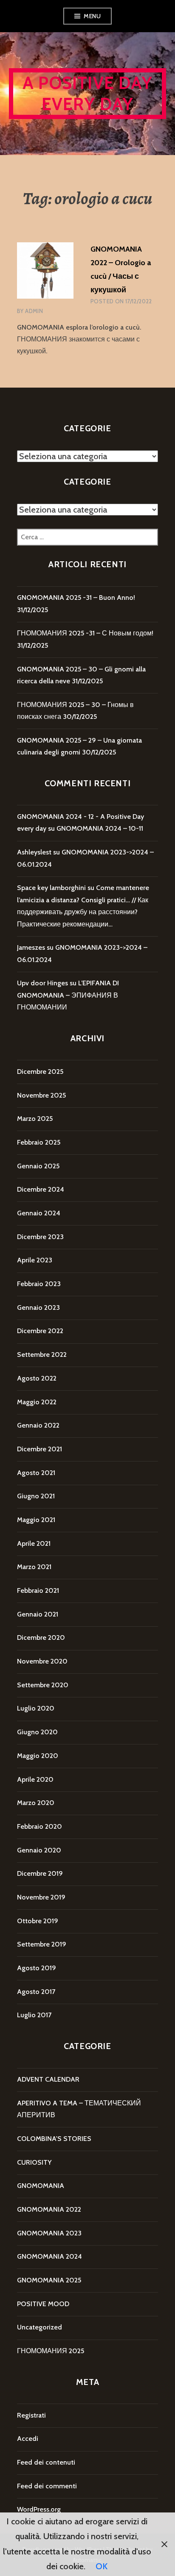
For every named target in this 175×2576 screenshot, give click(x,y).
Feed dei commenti (47, 2486)
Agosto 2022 (37, 1378)
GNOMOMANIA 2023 (49, 2233)
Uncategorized (40, 2327)
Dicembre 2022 (40, 1331)
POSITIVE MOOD (43, 2304)
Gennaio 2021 (38, 1614)
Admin (34, 311)
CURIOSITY (34, 2162)
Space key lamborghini (51, 888)
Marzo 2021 (34, 1567)
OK (102, 2566)
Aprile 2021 (34, 1543)
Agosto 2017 (36, 1992)
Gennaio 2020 (39, 1850)
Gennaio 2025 (38, 1166)
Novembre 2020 (42, 1661)
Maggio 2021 (36, 1520)
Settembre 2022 (42, 1355)
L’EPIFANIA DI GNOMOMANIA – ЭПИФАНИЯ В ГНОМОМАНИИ (68, 995)
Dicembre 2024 (41, 1189)
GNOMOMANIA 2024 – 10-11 (100, 828)
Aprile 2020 (35, 1779)
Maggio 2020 (38, 1756)
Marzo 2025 (35, 1119)
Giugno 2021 (36, 1496)
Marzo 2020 (36, 1803)
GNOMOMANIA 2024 (49, 2256)
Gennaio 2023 (38, 1307)
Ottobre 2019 (38, 1921)
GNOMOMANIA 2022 (49, 2209)
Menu (92, 16)
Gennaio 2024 (39, 1213)
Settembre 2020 (43, 1685)
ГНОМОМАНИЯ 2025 (51, 2351)
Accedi (28, 2439)
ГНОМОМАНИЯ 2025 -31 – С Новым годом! (85, 633)
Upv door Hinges (42, 983)
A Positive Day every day (87, 93)
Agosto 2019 (37, 1968)
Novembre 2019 (41, 1897)
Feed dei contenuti (46, 2462)
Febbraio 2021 (38, 1590)
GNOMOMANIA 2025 (49, 2280)
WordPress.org (39, 2509)
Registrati (31, 2415)
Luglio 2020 (36, 1708)
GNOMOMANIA (41, 2186)
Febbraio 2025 (39, 1142)
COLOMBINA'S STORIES (54, 2139)
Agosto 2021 (36, 1473)
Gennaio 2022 (38, 1425)
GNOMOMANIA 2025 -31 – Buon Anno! (76, 598)
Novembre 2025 (41, 1095)
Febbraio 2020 (40, 1826)
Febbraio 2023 (39, 1284)
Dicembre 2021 (40, 1449)
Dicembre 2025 (40, 1072)
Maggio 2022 (37, 1402)
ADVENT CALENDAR (48, 2079)
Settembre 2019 (42, 1944)
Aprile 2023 (35, 1260)
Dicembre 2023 (40, 1237)
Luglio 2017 (34, 2015)
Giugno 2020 (37, 1732)
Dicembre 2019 (40, 1873)
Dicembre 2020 (41, 1637)
